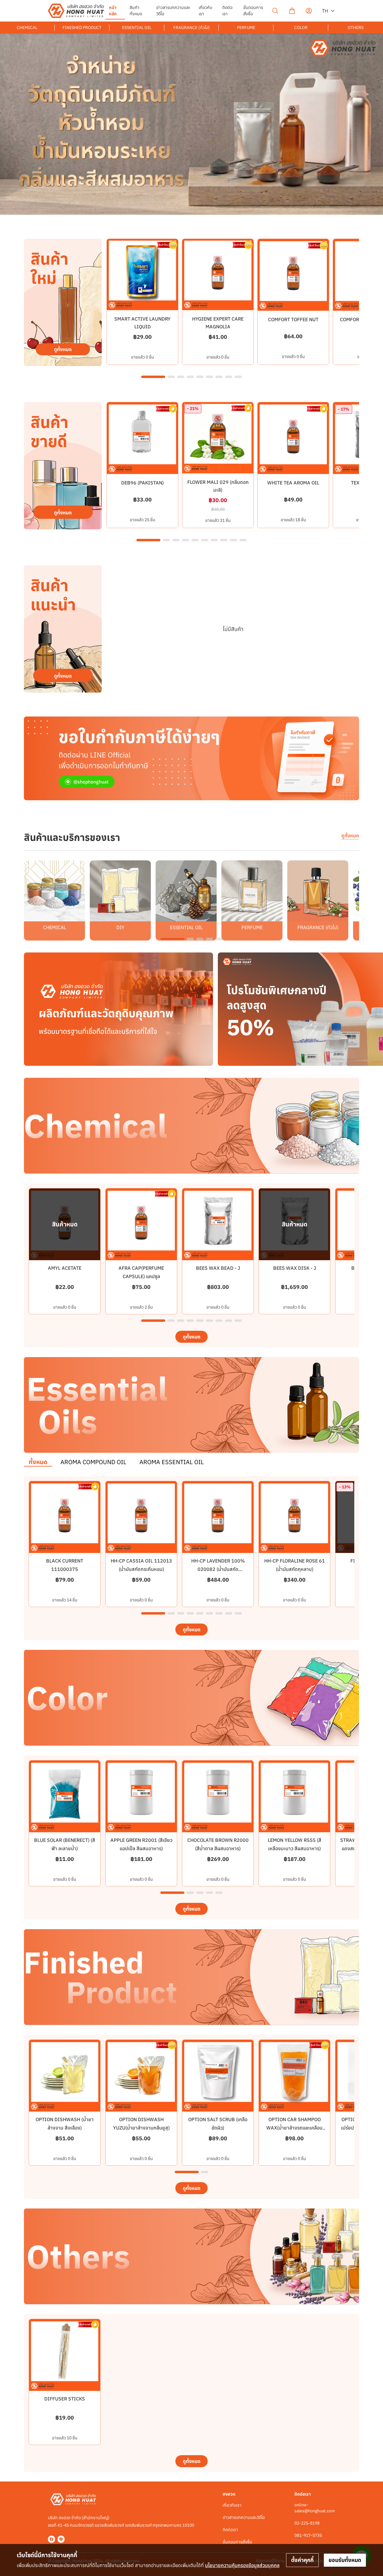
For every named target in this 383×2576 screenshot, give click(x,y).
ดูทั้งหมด (350, 836)
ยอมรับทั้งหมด (345, 2560)
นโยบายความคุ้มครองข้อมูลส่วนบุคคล (242, 2565)
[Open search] (275, 11)
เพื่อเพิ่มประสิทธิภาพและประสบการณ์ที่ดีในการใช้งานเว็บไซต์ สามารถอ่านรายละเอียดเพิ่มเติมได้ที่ (148, 2565)
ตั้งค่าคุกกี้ (302, 2560)
